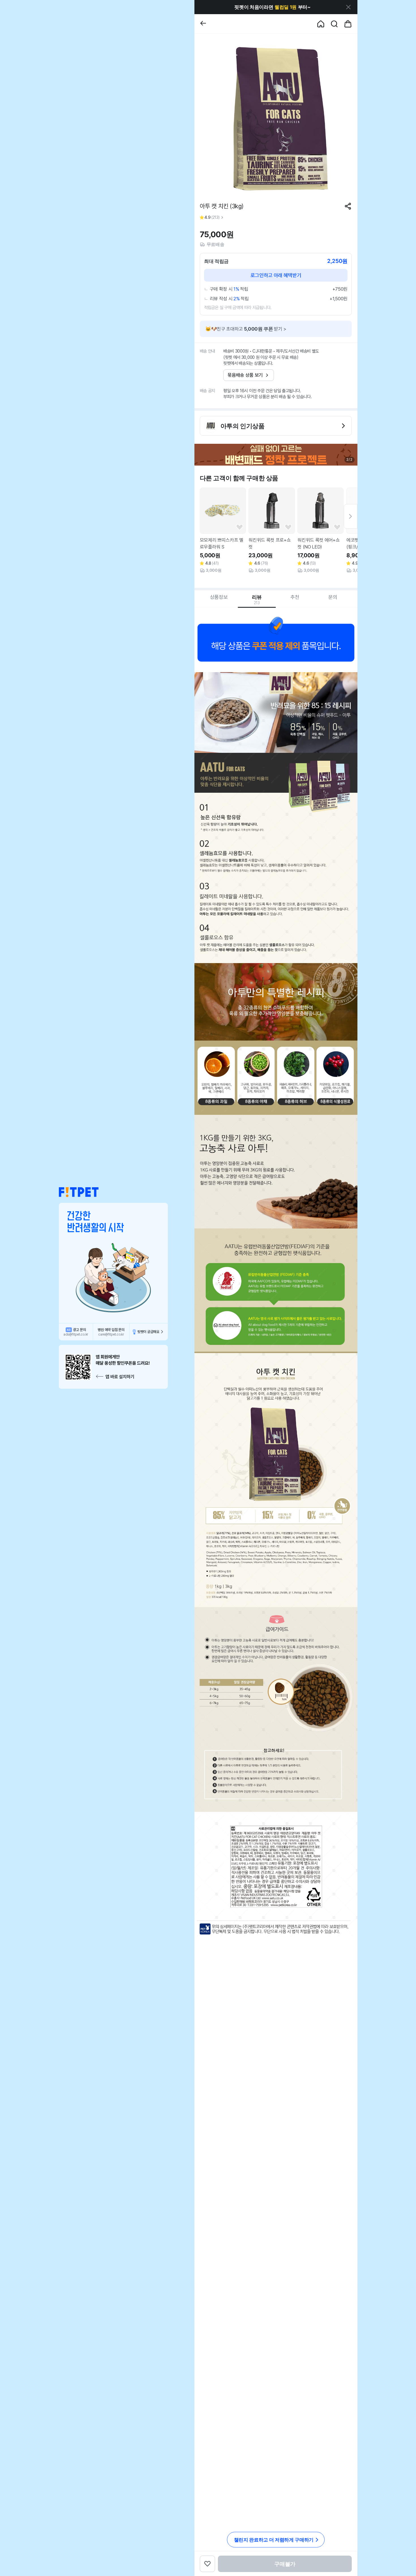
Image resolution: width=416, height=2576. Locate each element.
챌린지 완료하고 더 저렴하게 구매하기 (274, 2540)
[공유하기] (348, 206)
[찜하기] (240, 527)
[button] (79, 1192)
